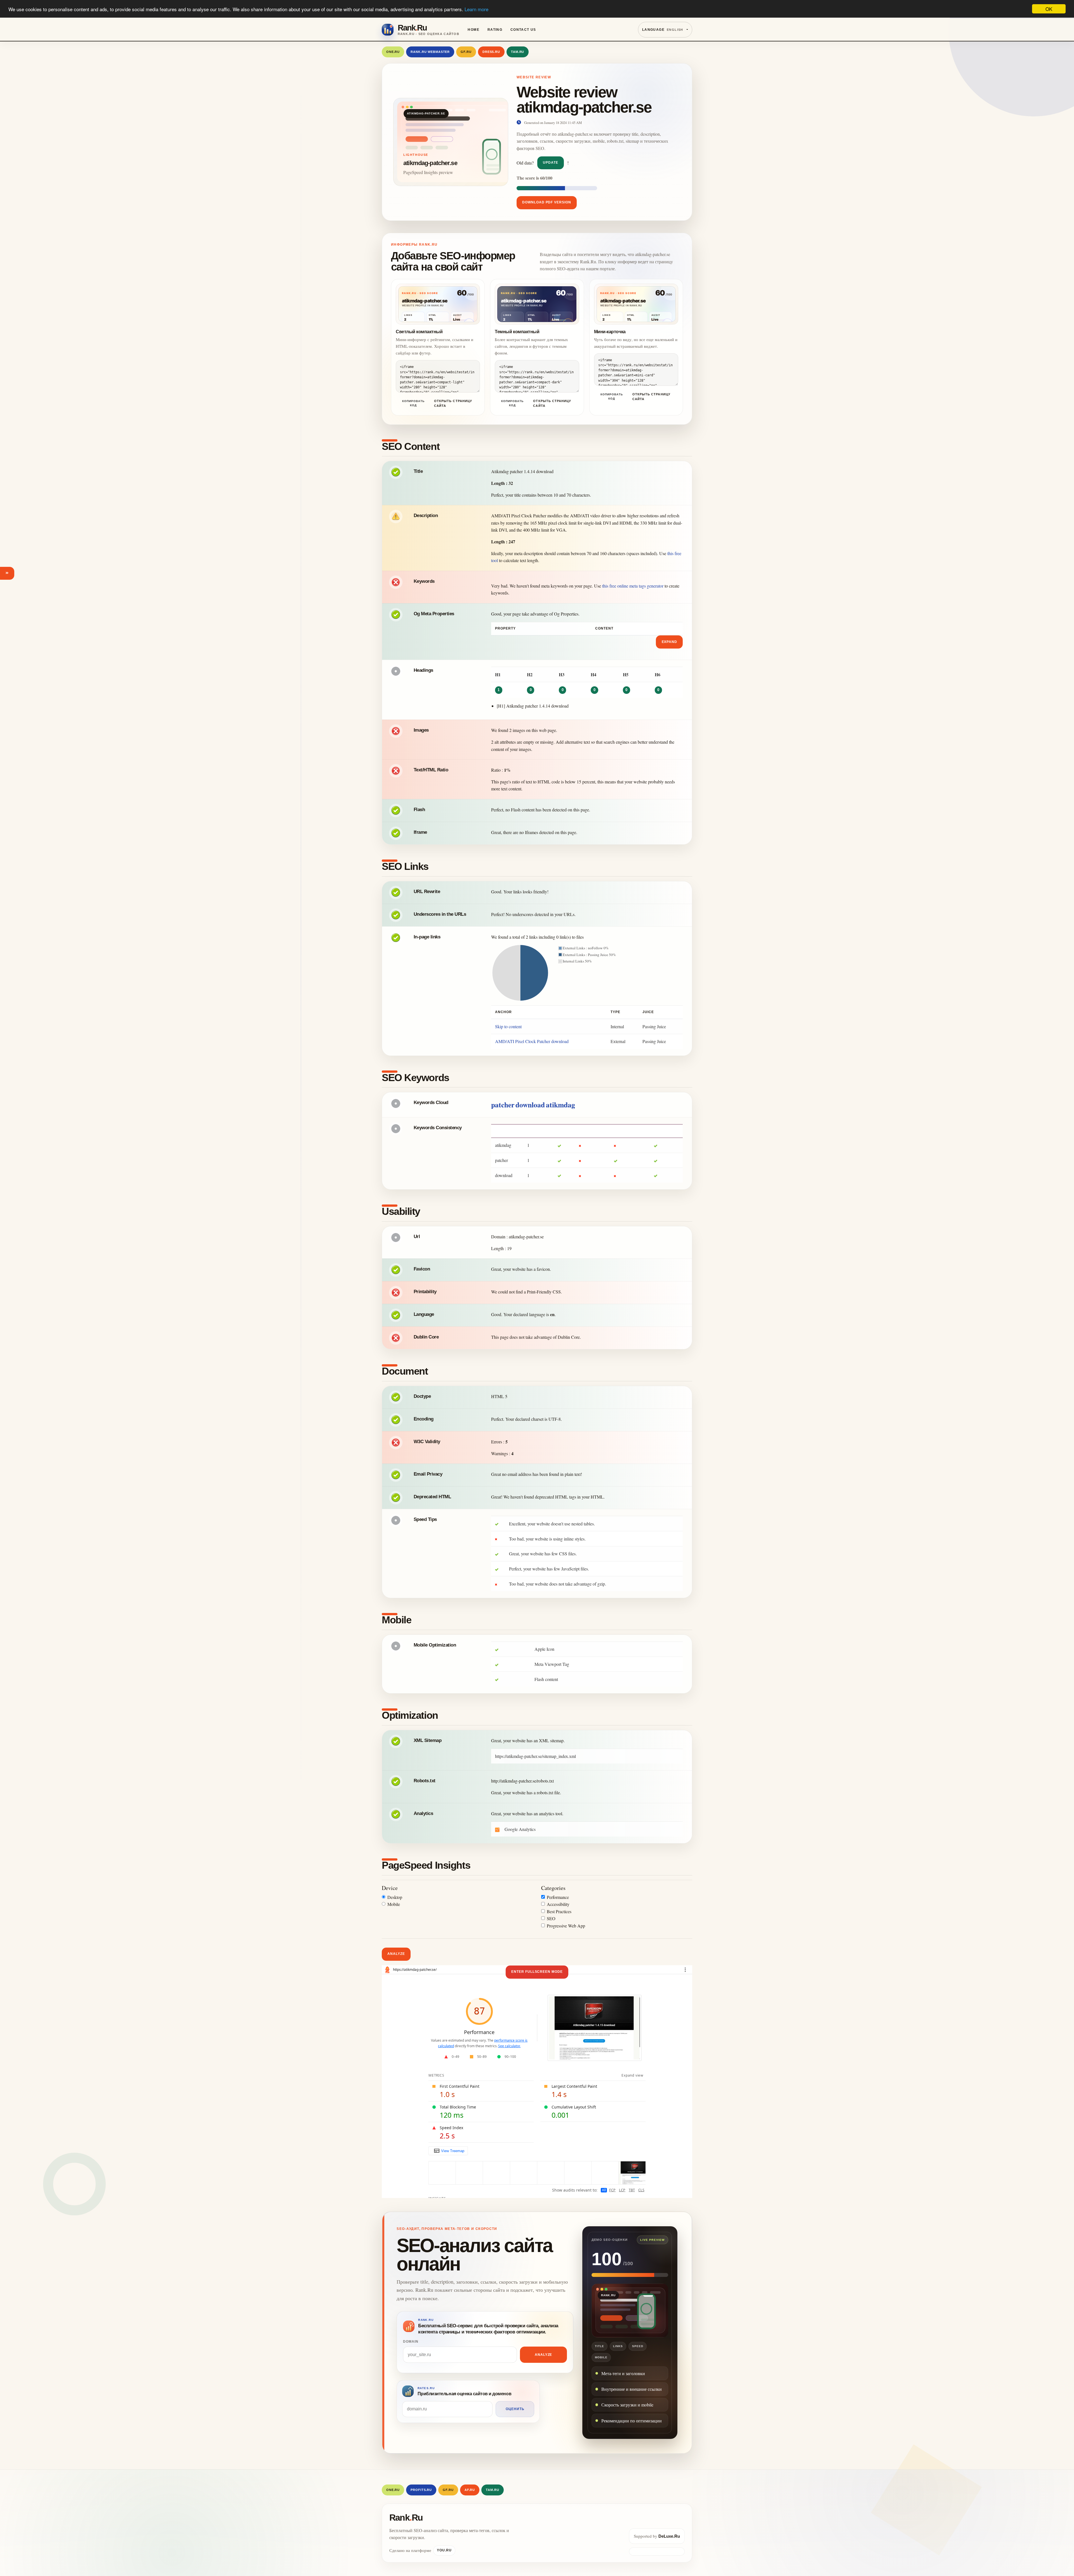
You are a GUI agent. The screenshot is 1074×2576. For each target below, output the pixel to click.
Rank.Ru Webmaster (430, 52)
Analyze (396, 1954)
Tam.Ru (518, 52)
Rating (495, 30)
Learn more (476, 9)
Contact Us (523, 30)
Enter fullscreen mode (537, 1972)
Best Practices (559, 1911)
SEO (551, 1918)
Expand (670, 642)
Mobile (394, 1904)
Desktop (395, 1897)
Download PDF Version (547, 202)
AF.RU (470, 2490)
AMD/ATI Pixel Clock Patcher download (532, 1041)
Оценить (515, 2409)
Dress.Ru (491, 52)
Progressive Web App (566, 1926)
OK (1049, 9)
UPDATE (551, 163)
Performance (558, 1897)
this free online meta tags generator (633, 586)
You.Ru (444, 2550)
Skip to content (508, 1026)
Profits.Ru (421, 2490)
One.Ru (393, 52)
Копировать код (413, 403)
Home (474, 30)
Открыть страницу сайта (453, 403)
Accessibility (558, 1904)
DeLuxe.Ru (669, 2536)
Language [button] (663, 30)
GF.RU (466, 52)
